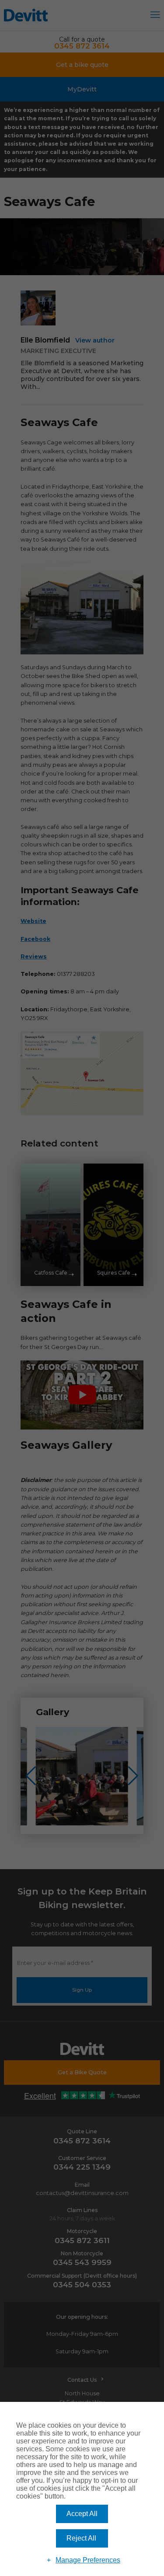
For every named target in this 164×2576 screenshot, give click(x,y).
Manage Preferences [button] (88, 2560)
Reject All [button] (81, 2538)
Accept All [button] (82, 2514)
